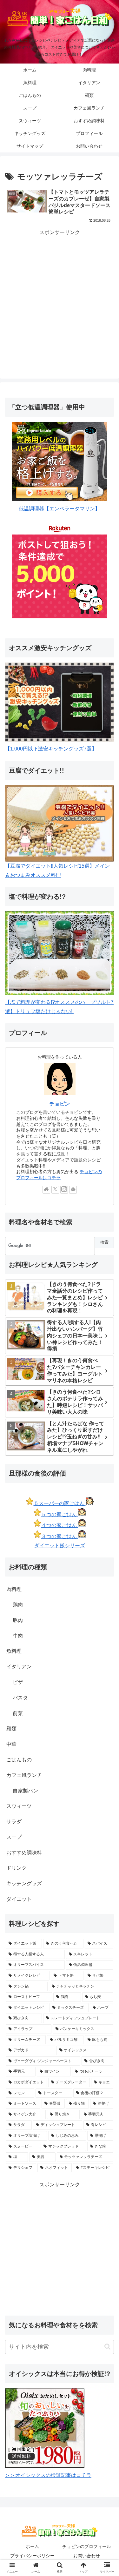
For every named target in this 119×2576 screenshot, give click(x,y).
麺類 (11, 1729)
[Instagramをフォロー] (64, 1190)
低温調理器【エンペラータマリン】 (59, 509)
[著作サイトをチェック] (46, 1190)
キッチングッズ (24, 1883)
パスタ (20, 1698)
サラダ (14, 1822)
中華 (11, 1744)
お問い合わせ (87, 2556)
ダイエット (19, 1899)
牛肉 (18, 1636)
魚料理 (14, 1651)
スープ (14, 1837)
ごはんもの (19, 1760)
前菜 (18, 1713)
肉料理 (14, 1589)
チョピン (60, 1104)
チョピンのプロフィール (87, 2546)
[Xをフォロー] (55, 1190)
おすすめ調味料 (24, 1853)
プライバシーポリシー (32, 2556)
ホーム (32, 2546)
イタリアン (19, 1667)
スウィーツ (19, 1806)
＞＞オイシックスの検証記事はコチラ (48, 2475)
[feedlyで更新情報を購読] (73, 1190)
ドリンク (17, 1868)
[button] (107, 2347)
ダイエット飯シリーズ (60, 1546)
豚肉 (18, 1620)
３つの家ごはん (60, 1536)
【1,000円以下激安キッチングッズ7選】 (51, 749)
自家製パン (25, 1791)
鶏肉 (18, 1605)
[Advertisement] (60, 299)
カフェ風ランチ (24, 1775)
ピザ (18, 1682)
